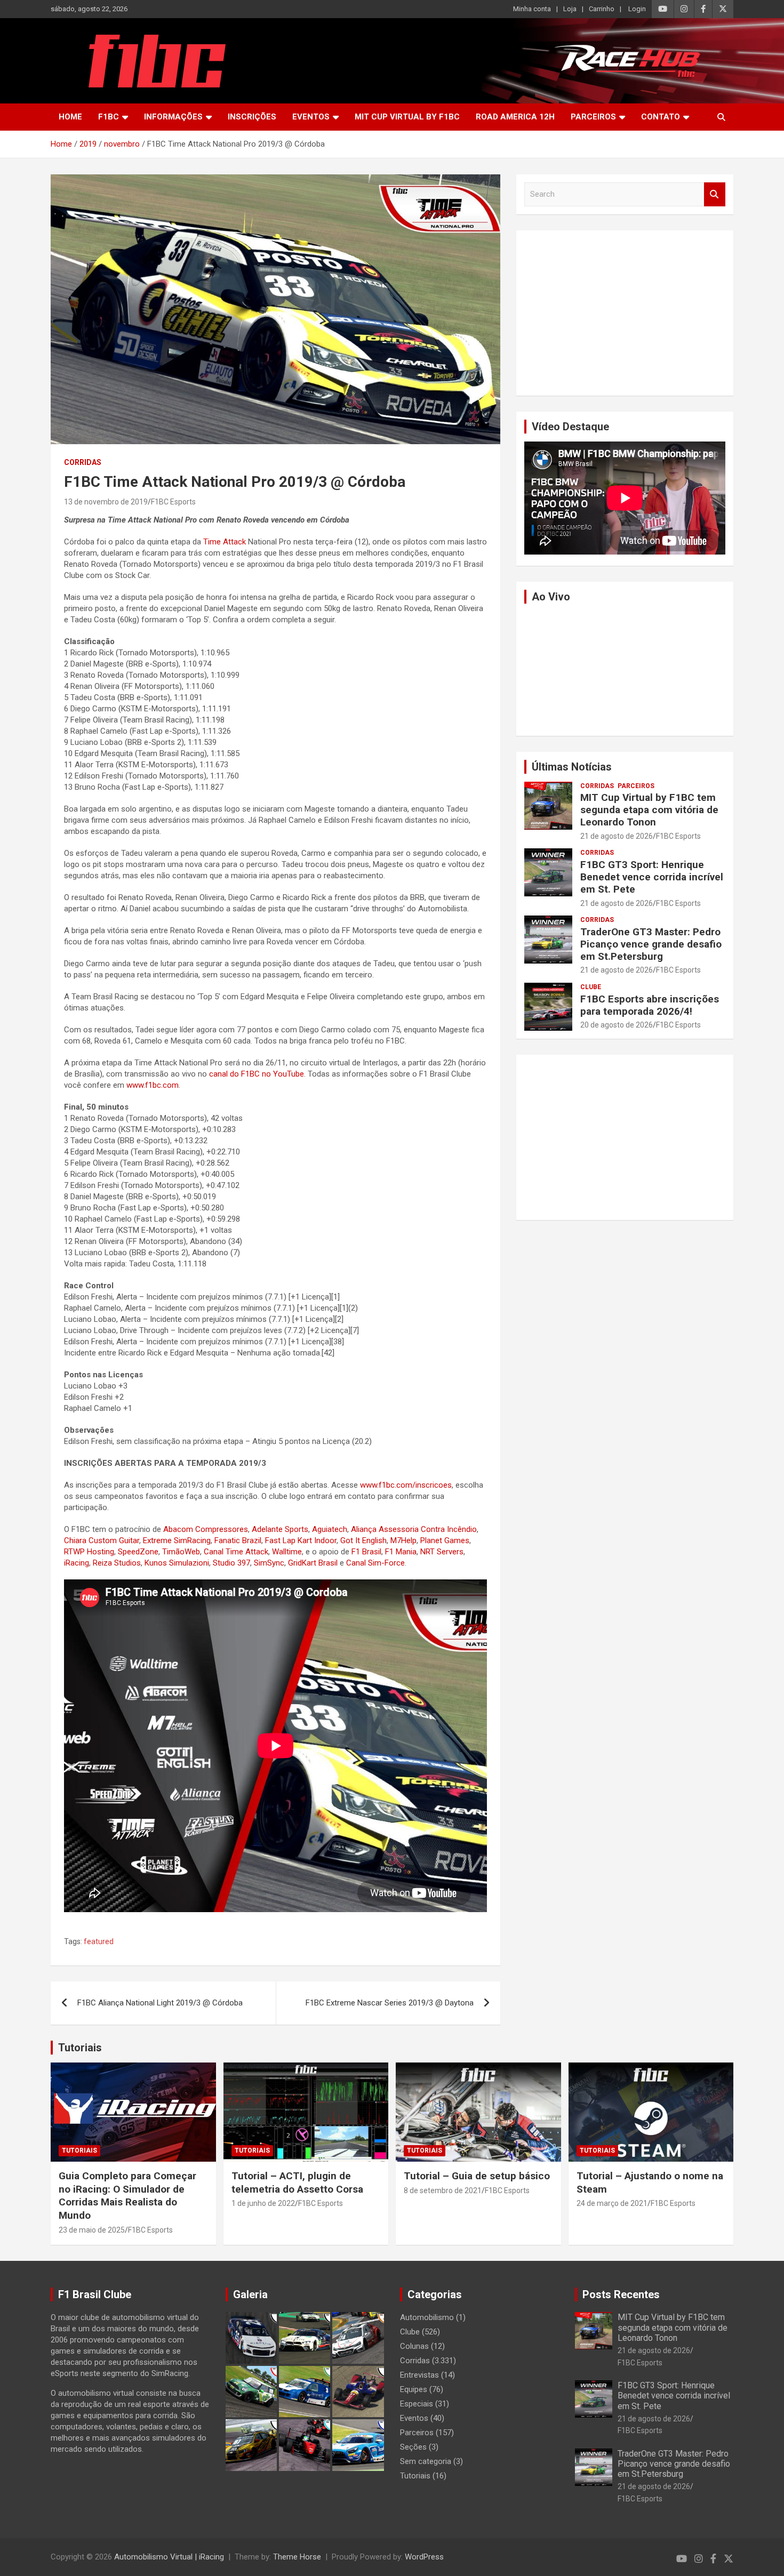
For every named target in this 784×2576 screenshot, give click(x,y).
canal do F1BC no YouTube (257, 1074)
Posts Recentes (621, 2294)
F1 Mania (401, 1552)
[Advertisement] (625, 313)
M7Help (403, 1540)
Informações (173, 117)
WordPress (424, 2557)
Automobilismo (427, 2317)
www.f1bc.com (153, 1085)
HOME (70, 117)
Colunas (414, 2346)
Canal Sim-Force (375, 1563)
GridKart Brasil (313, 1563)
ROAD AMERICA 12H (515, 117)
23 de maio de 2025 (92, 2230)
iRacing (77, 1563)
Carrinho (602, 9)
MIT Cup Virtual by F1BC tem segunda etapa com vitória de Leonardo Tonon (649, 810)
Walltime (287, 1552)
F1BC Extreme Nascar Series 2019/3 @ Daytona (390, 2003)
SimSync (269, 1563)
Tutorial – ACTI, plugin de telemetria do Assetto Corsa (297, 2182)
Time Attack (225, 542)
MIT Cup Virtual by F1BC (407, 117)
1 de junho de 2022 (263, 2203)
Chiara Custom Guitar (102, 1540)
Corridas (83, 462)
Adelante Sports (280, 1529)
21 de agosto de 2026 (617, 836)
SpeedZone (138, 1552)
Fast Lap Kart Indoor (301, 1540)
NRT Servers (442, 1552)
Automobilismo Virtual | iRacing (169, 2557)
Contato (661, 117)
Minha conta (532, 9)
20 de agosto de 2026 (617, 1025)
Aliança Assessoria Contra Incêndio (414, 1529)
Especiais (417, 2404)
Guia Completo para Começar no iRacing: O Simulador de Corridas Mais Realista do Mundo (127, 2196)
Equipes (414, 2389)
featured (99, 1941)
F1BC (109, 117)
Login (637, 9)
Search (715, 194)
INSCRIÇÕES (252, 117)
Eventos (311, 117)
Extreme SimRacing (177, 1540)
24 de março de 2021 (612, 2203)
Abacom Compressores (206, 1529)
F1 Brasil (366, 1552)
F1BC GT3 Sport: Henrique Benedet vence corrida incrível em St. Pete (652, 877)
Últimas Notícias (572, 767)
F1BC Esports (173, 502)
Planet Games (445, 1540)
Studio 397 (231, 1563)
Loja (570, 9)
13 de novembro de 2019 (106, 502)
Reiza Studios (117, 1563)
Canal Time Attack (236, 1552)
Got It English (363, 1540)
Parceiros (593, 117)
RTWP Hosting (89, 1552)
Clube (591, 987)
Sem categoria (426, 2461)
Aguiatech (330, 1529)
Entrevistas (419, 2375)
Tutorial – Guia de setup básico (477, 2176)
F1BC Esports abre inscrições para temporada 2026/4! (650, 1005)
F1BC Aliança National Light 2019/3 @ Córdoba (160, 2003)
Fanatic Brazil (238, 1540)
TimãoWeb (181, 1552)
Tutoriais (80, 2048)
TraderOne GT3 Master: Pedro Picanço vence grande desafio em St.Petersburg (651, 944)
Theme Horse (297, 2557)
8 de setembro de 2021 (443, 2190)
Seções (413, 2447)
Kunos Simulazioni (177, 1563)
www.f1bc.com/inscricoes (406, 1485)
